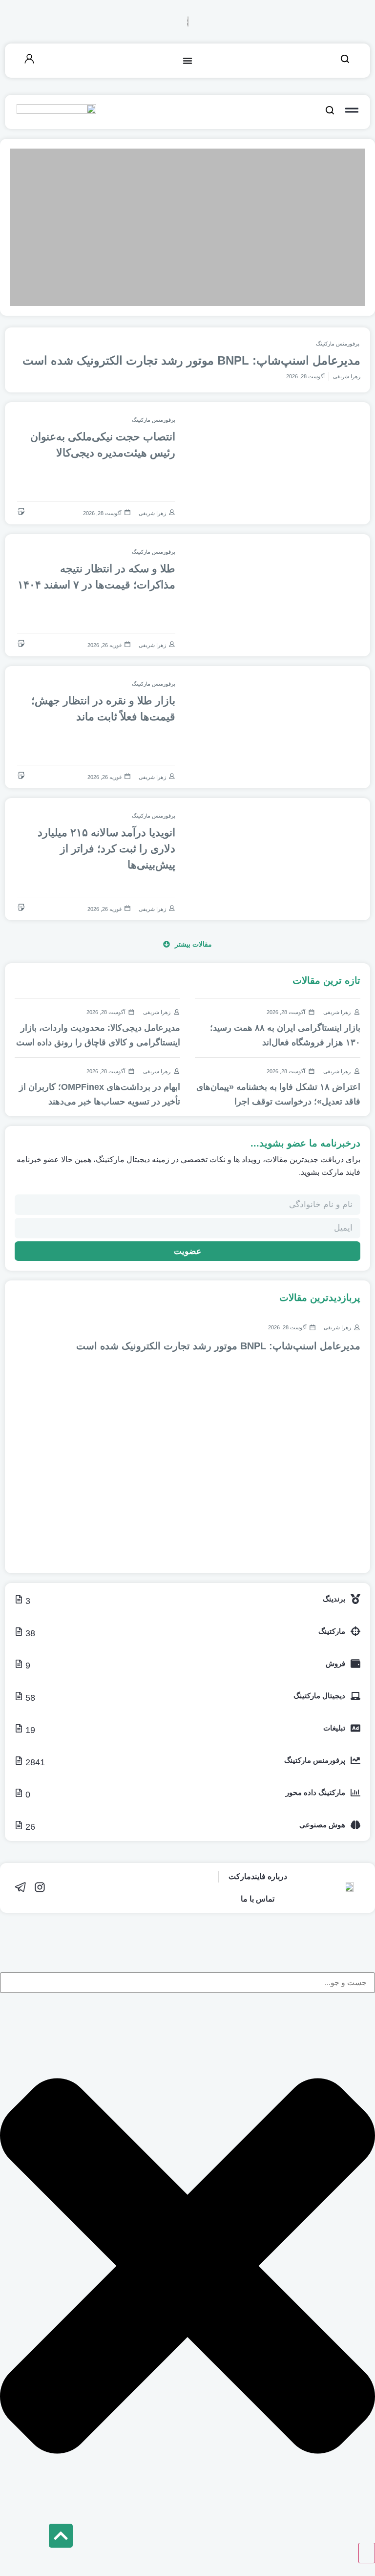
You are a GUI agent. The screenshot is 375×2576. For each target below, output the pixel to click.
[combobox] (187, 1983)
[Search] (367, 2553)
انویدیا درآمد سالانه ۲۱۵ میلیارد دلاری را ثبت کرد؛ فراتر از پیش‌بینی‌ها (106, 849)
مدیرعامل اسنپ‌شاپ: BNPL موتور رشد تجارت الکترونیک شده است (191, 360)
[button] (187, 944)
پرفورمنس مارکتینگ (338, 344)
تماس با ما (258, 1899)
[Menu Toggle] (187, 61)
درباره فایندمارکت (258, 1876)
